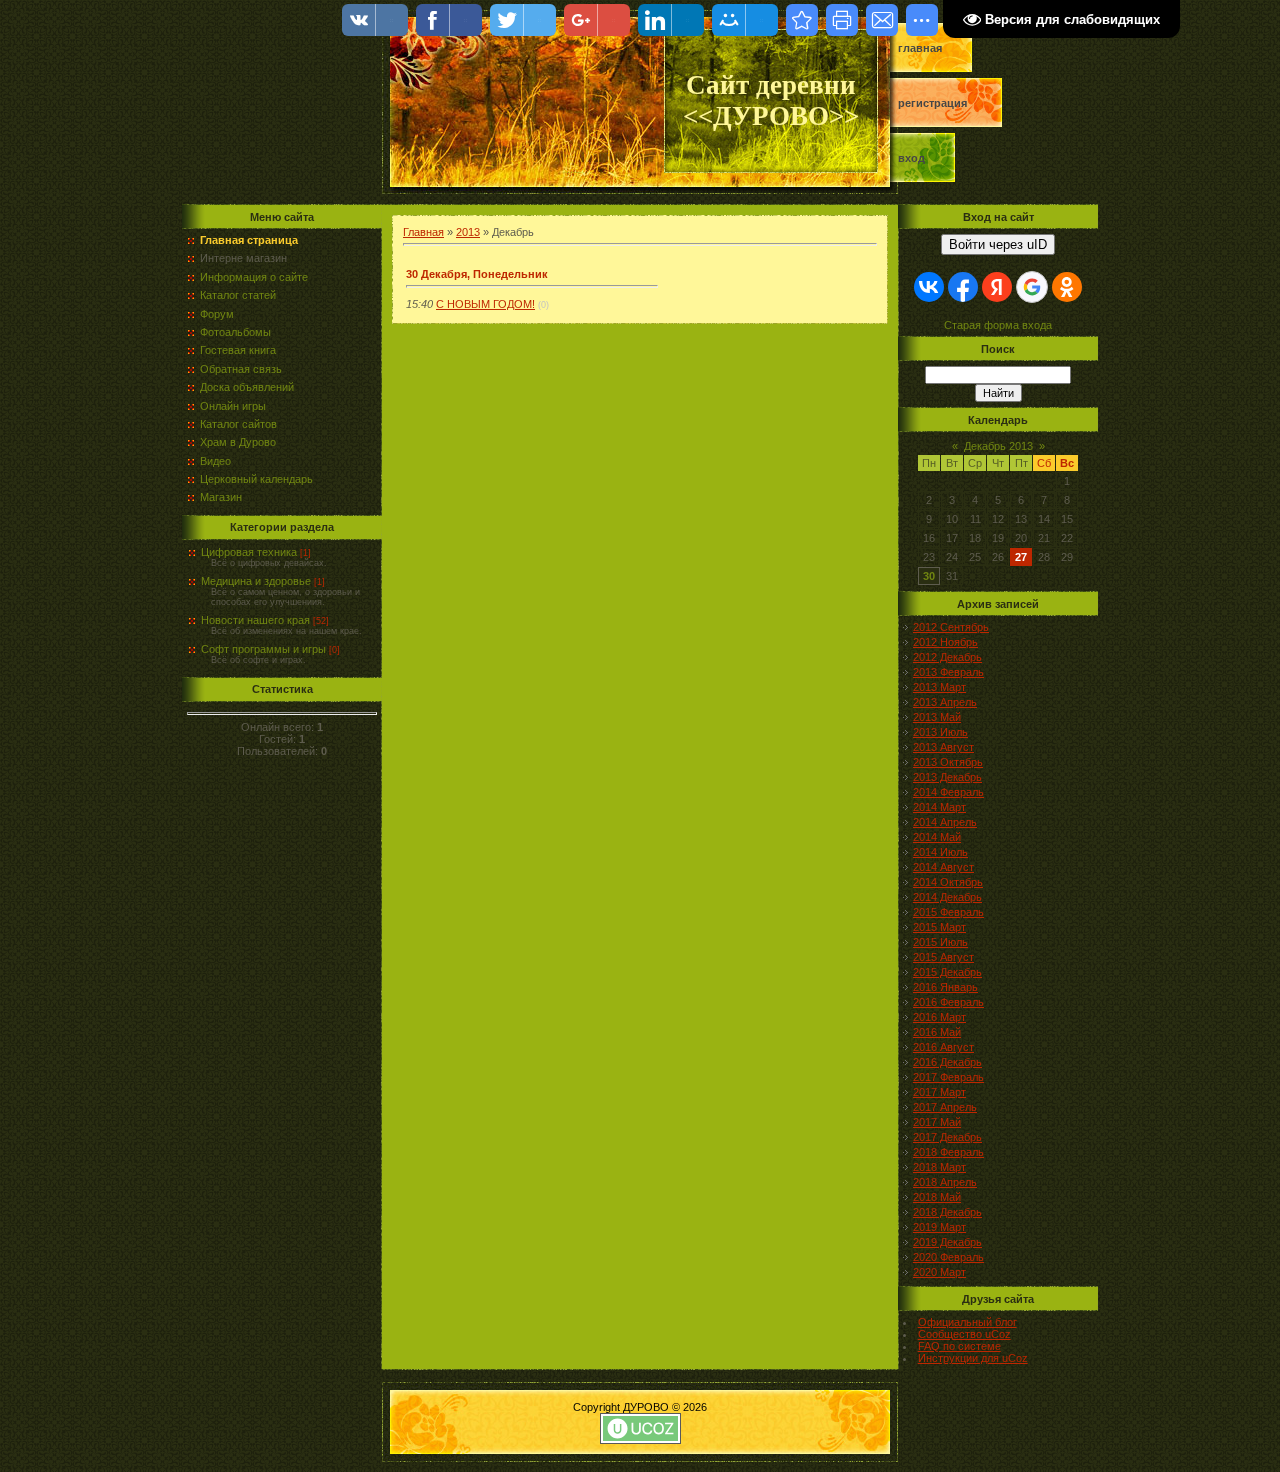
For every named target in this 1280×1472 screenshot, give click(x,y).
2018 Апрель (945, 1182)
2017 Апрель (945, 1107)
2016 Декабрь (947, 1062)
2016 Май (937, 1032)
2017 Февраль (948, 1077)
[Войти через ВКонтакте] (929, 287)
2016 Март (939, 1017)
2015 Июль (940, 942)
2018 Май (937, 1197)
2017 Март (939, 1092)
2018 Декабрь (947, 1212)
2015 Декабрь (947, 972)
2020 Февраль (948, 1257)
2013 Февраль (948, 672)
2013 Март (939, 687)
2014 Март (939, 807)
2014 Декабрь (947, 897)
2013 (468, 232)
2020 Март (939, 1272)
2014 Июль (940, 852)
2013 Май (937, 717)
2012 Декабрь (947, 657)
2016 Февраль (948, 1002)
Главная (920, 48)
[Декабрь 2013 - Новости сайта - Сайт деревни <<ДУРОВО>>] (802, 20)
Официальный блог (967, 1322)
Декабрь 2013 (998, 446)
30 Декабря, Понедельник (477, 274)
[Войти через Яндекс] (997, 287)
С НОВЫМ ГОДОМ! (485, 304)
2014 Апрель (945, 822)
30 (929, 576)
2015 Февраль (948, 912)
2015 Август (943, 957)
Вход (911, 158)
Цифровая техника (249, 552)
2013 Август (943, 747)
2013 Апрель (945, 702)
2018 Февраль (948, 1152)
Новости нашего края (255, 620)
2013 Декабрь (947, 777)
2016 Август (943, 1047)
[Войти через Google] (1032, 287)
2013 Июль (940, 732)
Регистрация (932, 103)
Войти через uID (998, 244)
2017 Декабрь (947, 1137)
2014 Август (943, 867)
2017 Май (937, 1122)
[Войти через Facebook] (963, 287)
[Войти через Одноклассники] (1067, 287)
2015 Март (939, 927)
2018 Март (939, 1167)
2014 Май (937, 837)
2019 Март (939, 1227)
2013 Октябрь (948, 762)
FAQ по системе (959, 1346)
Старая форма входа (998, 325)
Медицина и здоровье (256, 581)
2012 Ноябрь (945, 642)
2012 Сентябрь (951, 627)
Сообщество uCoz (964, 1334)
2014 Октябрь (948, 882)
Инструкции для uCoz (973, 1358)
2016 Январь (945, 987)
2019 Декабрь (947, 1242)
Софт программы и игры (263, 649)
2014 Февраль (948, 792)
